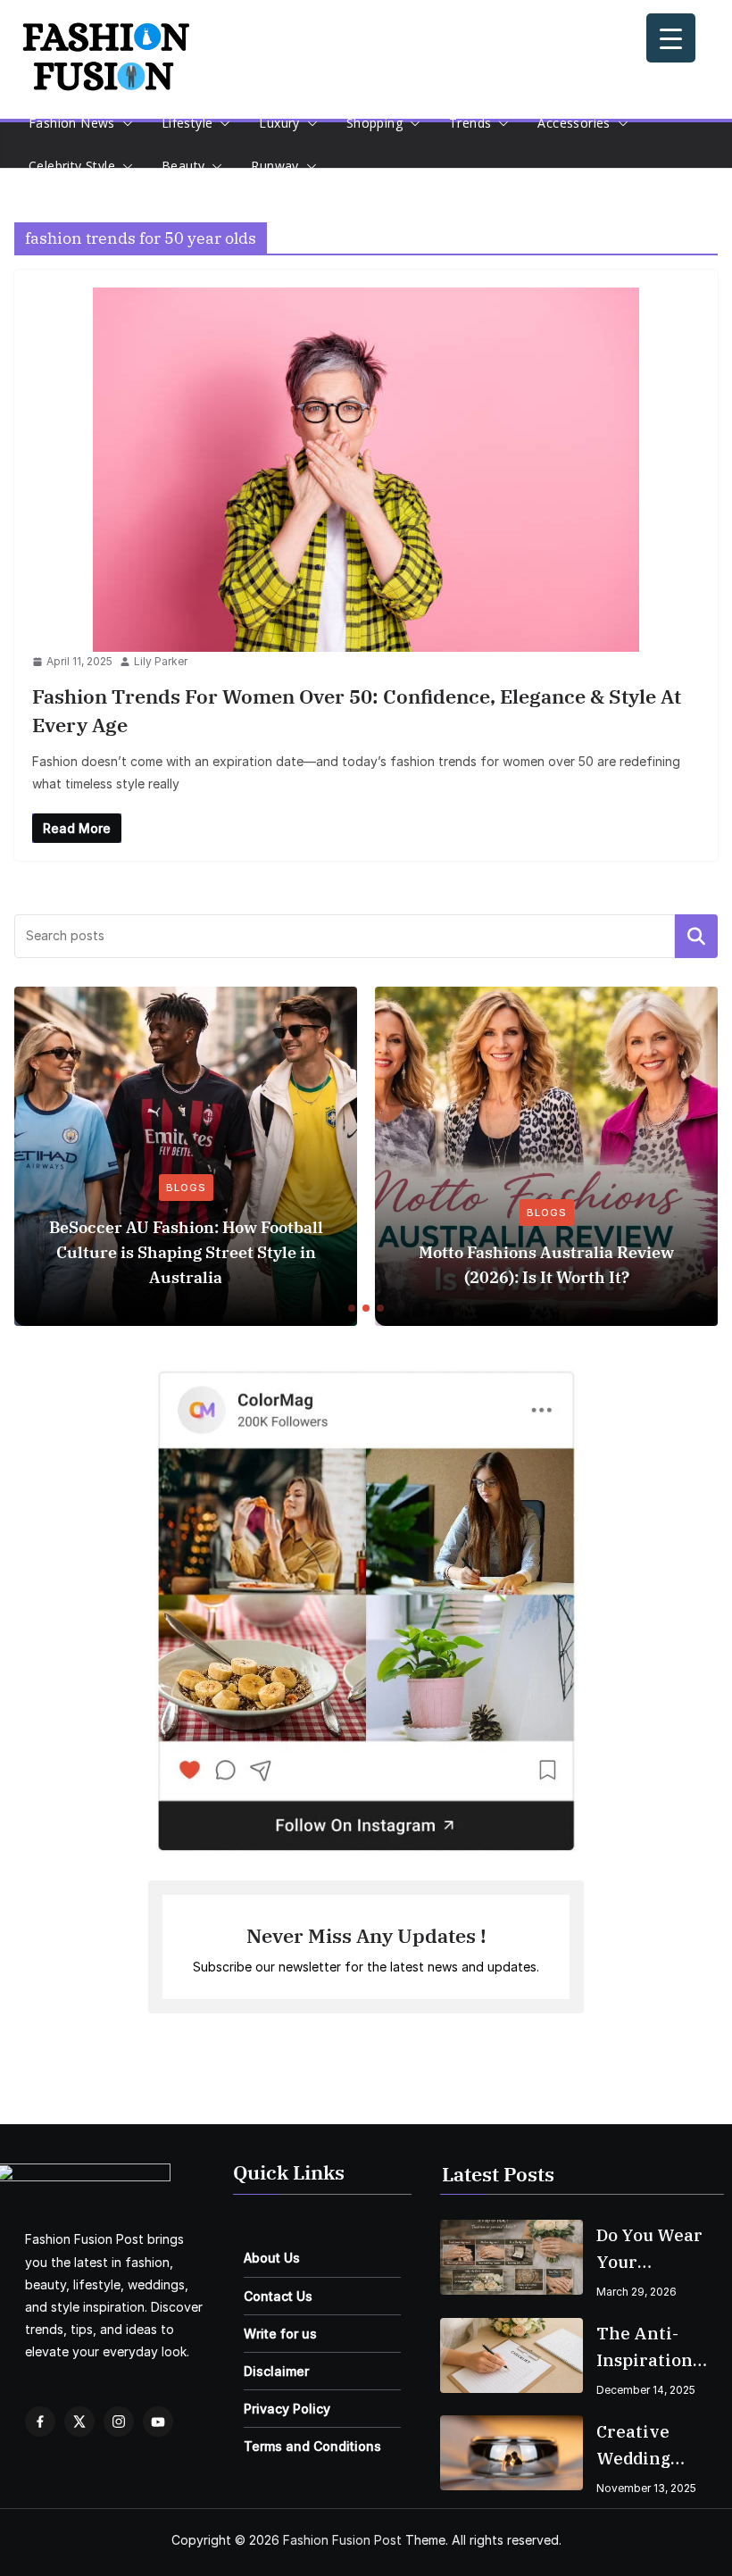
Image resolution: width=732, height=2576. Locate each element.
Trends (470, 123)
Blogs (186, 1188)
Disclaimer (276, 2371)
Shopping (374, 123)
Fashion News (72, 123)
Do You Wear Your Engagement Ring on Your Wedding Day (651, 2250)
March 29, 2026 (636, 2292)
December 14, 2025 (646, 2390)
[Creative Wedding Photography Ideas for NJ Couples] (512, 2453)
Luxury (279, 123)
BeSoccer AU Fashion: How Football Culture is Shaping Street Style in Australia (186, 1252)
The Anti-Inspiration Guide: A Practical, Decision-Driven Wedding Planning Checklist (645, 2348)
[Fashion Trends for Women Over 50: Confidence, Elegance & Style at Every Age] (366, 470)
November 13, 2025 (646, 2488)
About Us (272, 2258)
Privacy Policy (287, 2409)
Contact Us (278, 2296)
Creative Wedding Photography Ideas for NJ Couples (652, 2446)
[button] (124, 123)
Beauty (183, 166)
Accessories (574, 123)
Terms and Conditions (312, 2446)
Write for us (280, 2334)
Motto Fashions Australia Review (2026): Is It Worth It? (546, 1265)
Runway (274, 166)
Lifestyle (187, 123)
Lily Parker (161, 661)
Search (696, 936)
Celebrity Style (72, 166)
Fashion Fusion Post (342, 2540)
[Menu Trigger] (671, 38)
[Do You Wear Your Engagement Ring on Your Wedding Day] (512, 2257)
